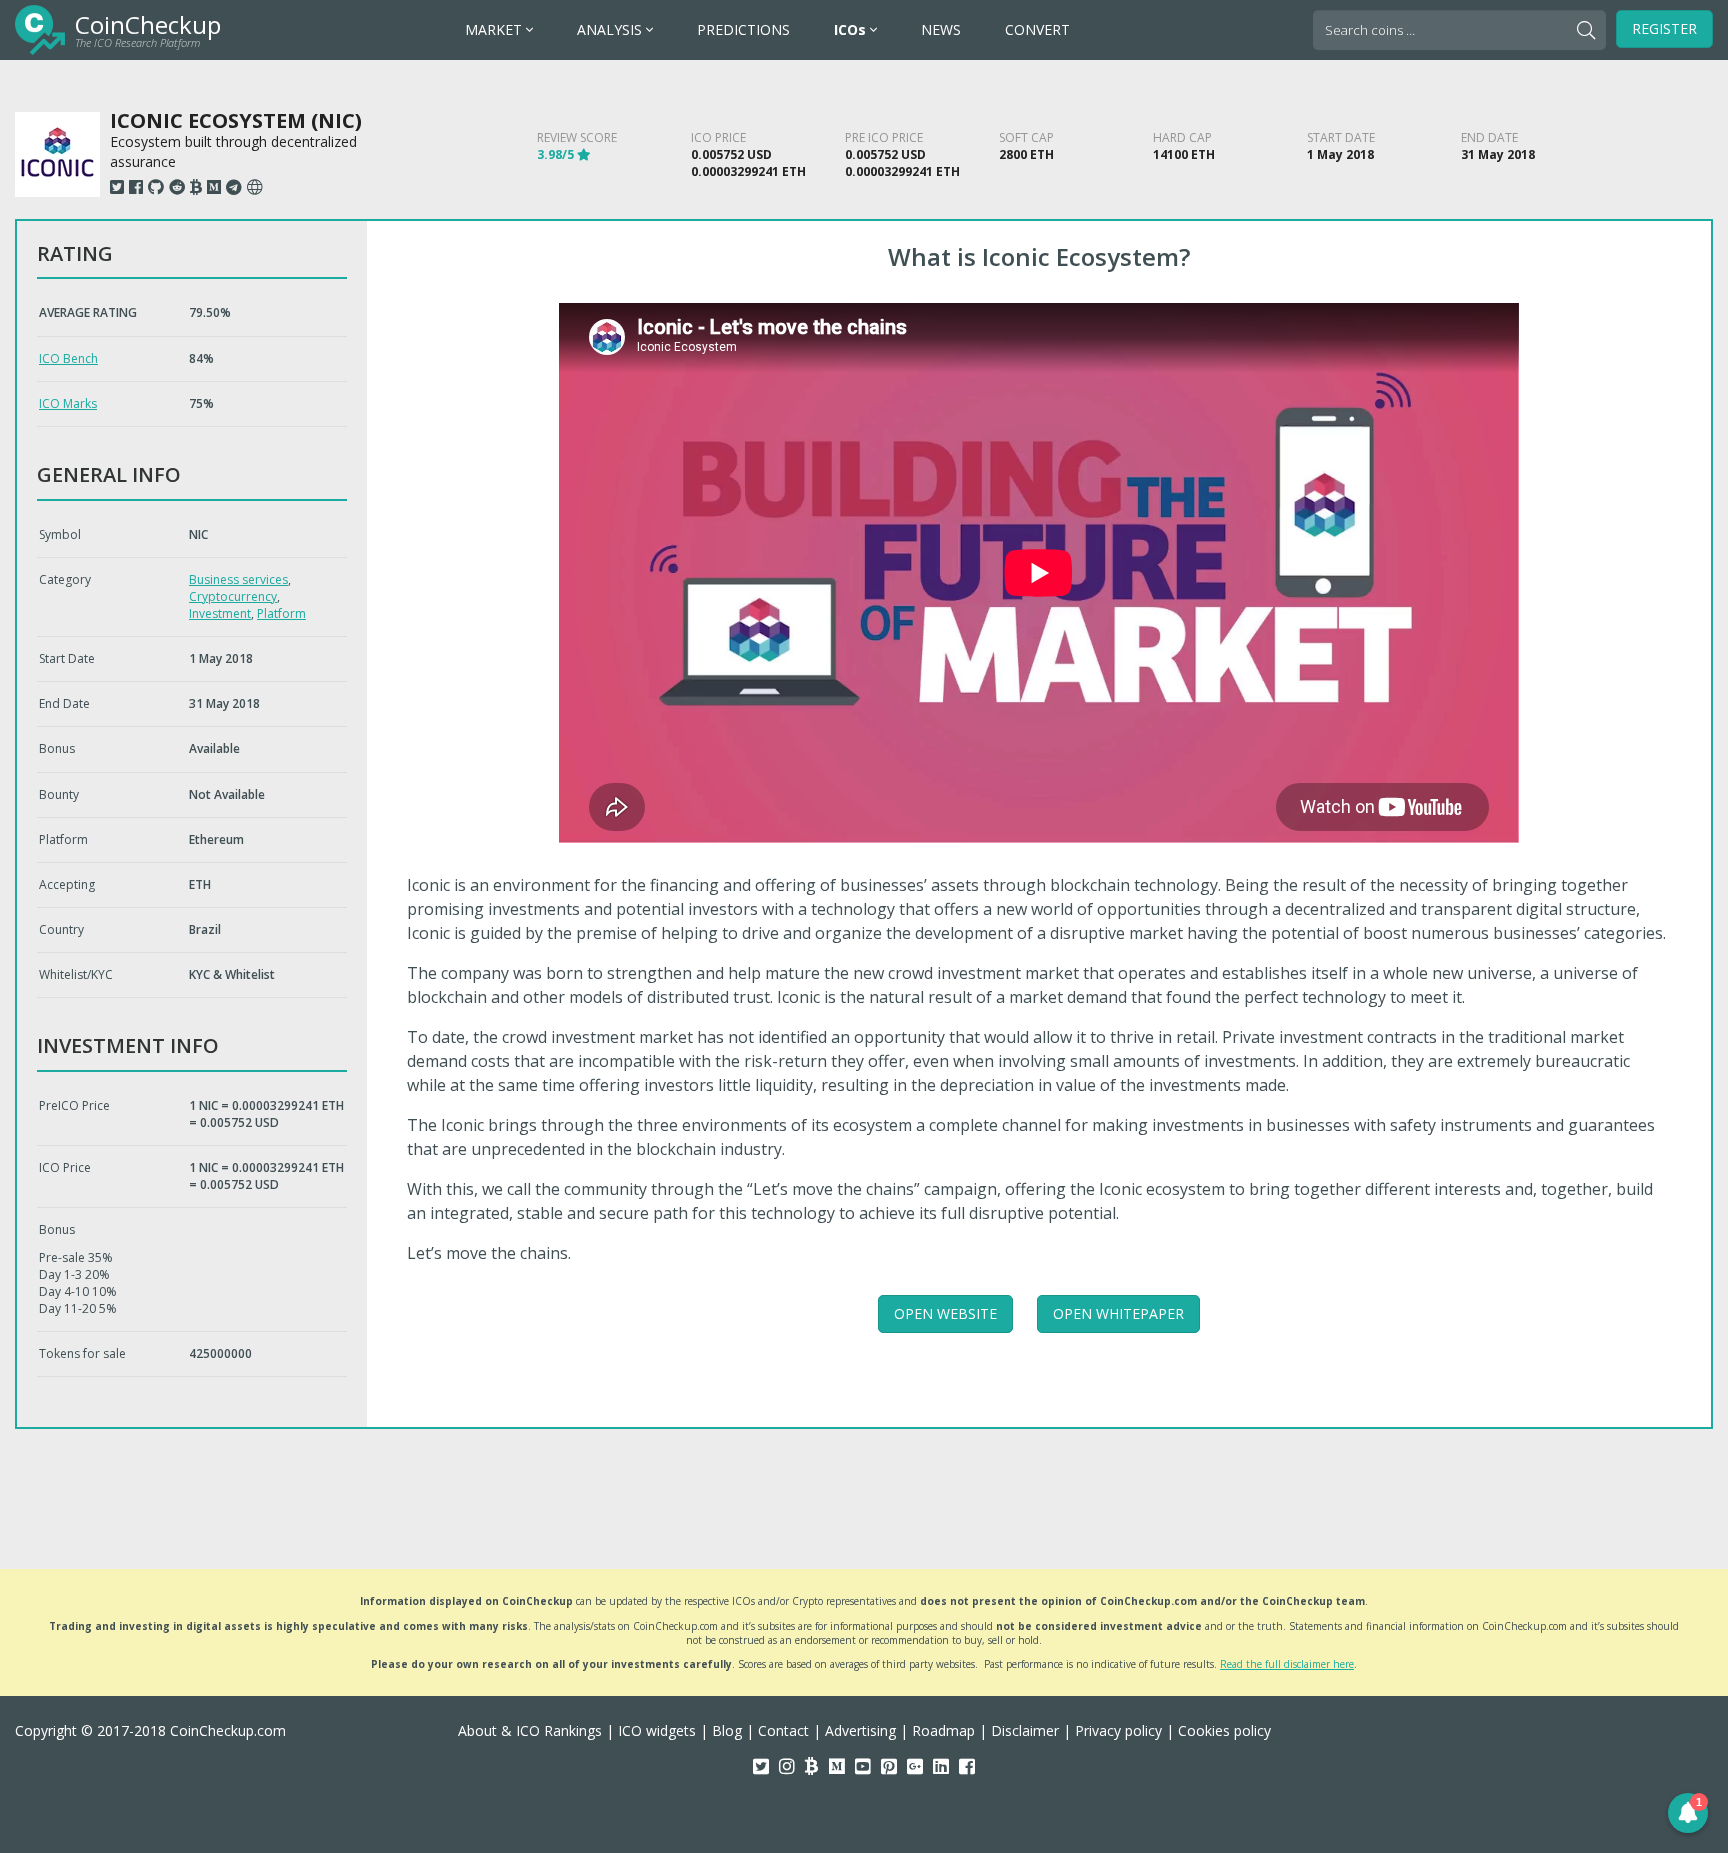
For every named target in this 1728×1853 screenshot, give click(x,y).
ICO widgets (657, 1730)
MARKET (495, 29)
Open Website (945, 1313)
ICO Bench (68, 358)
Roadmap (943, 1730)
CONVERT (1037, 29)
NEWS (941, 29)
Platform (281, 613)
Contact (783, 1730)
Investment (220, 613)
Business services (238, 579)
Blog (727, 1730)
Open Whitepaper (1118, 1313)
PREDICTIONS (743, 29)
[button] (1688, 1813)
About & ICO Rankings (530, 1730)
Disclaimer (1025, 1730)
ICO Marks (68, 403)
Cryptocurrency (233, 596)
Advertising (860, 1730)
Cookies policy (1224, 1730)
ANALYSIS (611, 29)
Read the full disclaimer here (1287, 1664)
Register (1664, 28)
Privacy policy (1118, 1730)
